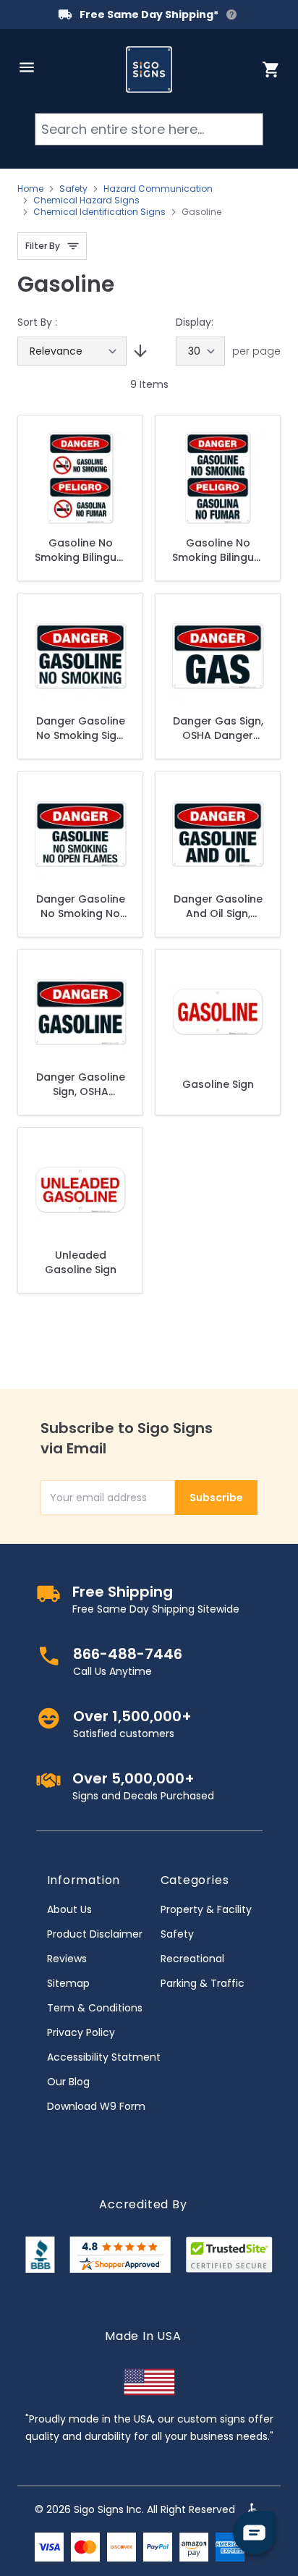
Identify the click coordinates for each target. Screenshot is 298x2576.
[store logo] (149, 69)
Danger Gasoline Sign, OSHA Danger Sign (81, 1084)
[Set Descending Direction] (138, 351)
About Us (69, 1909)
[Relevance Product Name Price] (72, 351)
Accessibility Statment (104, 2057)
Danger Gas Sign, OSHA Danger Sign (218, 728)
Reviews (67, 1959)
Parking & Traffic (203, 1983)
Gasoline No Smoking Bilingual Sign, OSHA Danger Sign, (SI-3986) (81, 550)
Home (30, 189)
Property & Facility (206, 1909)
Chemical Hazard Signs (86, 200)
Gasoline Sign (218, 1084)
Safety (73, 189)
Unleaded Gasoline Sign (81, 1262)
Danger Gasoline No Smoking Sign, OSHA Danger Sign (81, 728)
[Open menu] (27, 67)
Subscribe (216, 1498)
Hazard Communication (158, 189)
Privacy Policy (81, 2032)
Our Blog (68, 2082)
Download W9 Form (96, 2106)
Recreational (192, 1959)
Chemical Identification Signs (99, 212)
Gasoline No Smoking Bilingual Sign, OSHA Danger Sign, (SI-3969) (218, 550)
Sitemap (68, 1983)
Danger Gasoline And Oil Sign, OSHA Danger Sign (218, 906)
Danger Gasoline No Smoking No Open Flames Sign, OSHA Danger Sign (81, 906)
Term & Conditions (95, 2008)
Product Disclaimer (95, 1934)
